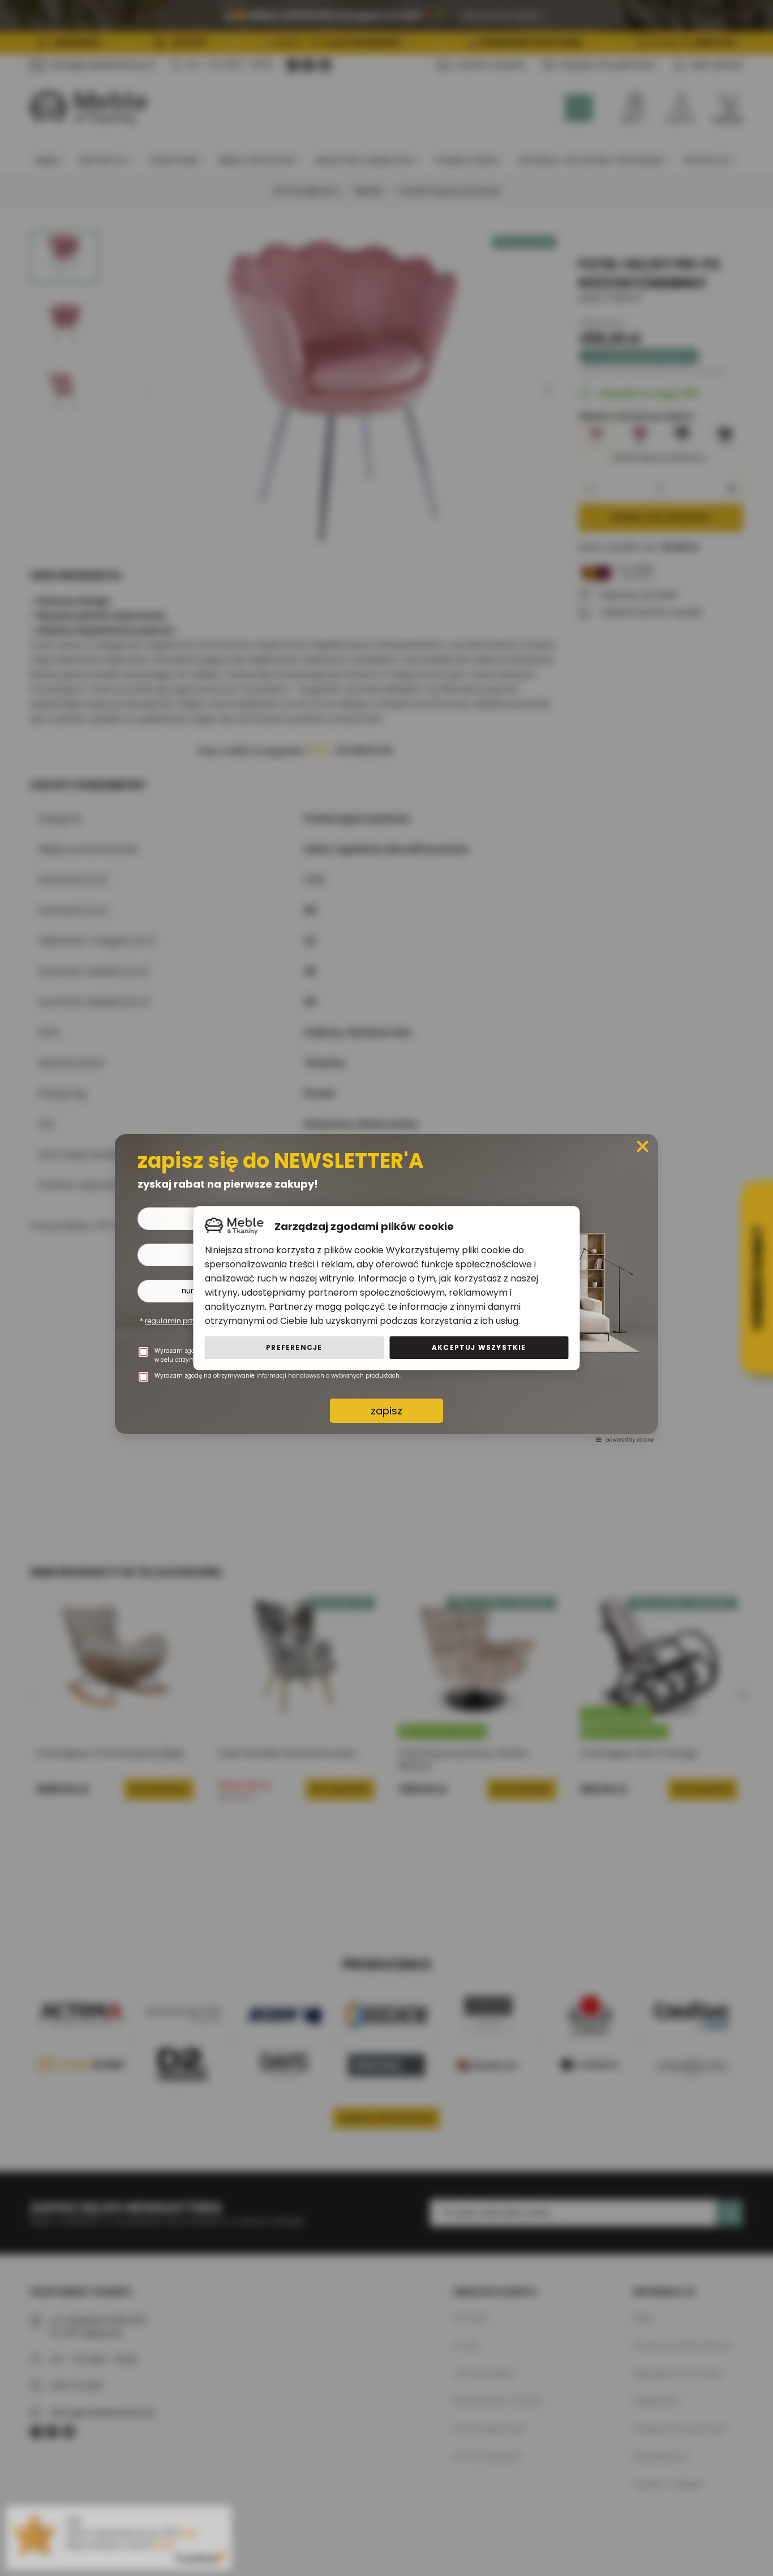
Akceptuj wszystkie (479, 1347)
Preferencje (294, 1347)
